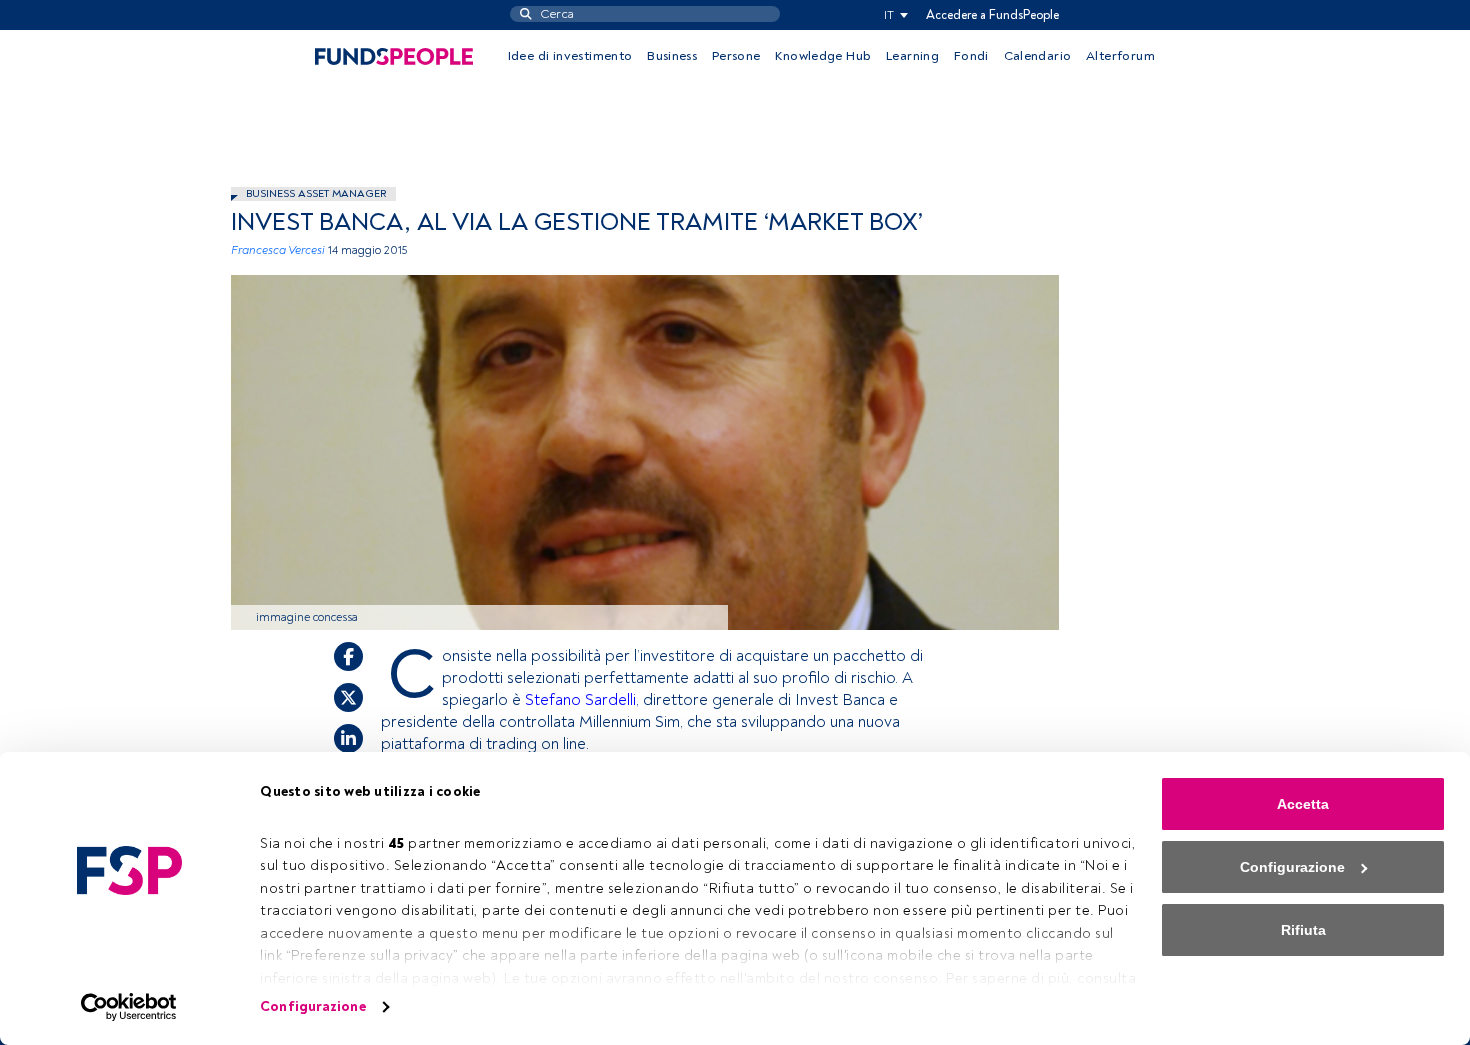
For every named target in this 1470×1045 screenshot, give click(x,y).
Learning (912, 56)
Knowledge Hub (823, 56)
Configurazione (312, 1006)
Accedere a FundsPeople (992, 15)
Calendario (1038, 56)
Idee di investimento (570, 56)
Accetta (1303, 804)
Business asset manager (316, 193)
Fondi (971, 56)
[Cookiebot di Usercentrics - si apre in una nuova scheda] (129, 1007)
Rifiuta (1303, 930)
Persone (736, 56)
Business (672, 56)
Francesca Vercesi (278, 250)
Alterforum (1120, 56)
